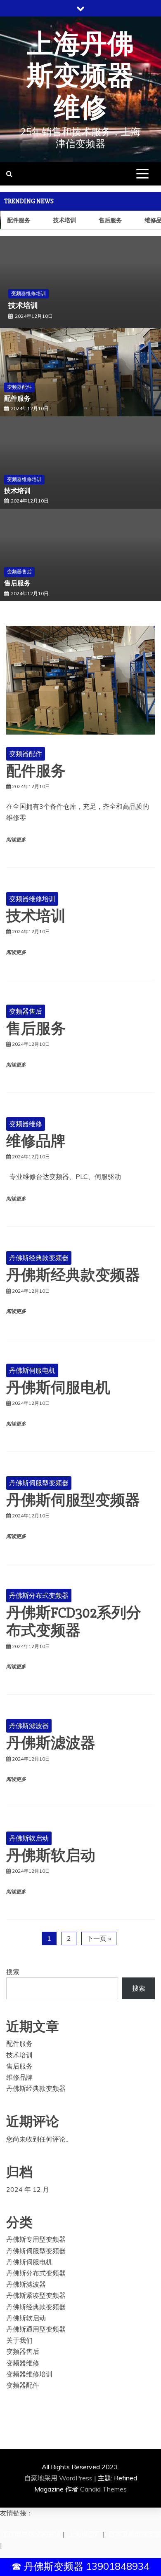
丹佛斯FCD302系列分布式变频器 (74, 1622)
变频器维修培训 (24, 479)
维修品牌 (36, 1141)
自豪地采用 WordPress (59, 2478)
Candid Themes (103, 2489)
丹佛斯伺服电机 (32, 1370)
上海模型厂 (85, 2534)
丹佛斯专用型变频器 (36, 2239)
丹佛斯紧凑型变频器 (36, 2295)
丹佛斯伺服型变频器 (39, 1483)
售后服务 (108, 220)
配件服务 (17, 399)
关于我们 (19, 2340)
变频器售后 (24, 293)
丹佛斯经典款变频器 (39, 1258)
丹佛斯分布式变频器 (39, 1595)
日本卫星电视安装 (135, 2534)
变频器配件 (19, 387)
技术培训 (62, 220)
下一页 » (99, 1938)
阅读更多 (16, 840)
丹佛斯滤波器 (29, 1726)
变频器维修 (26, 1124)
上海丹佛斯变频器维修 (80, 76)
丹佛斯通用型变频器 (36, 2329)
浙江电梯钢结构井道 (31, 2534)
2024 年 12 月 (28, 2189)
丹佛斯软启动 (29, 1838)
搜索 (13, 1972)
